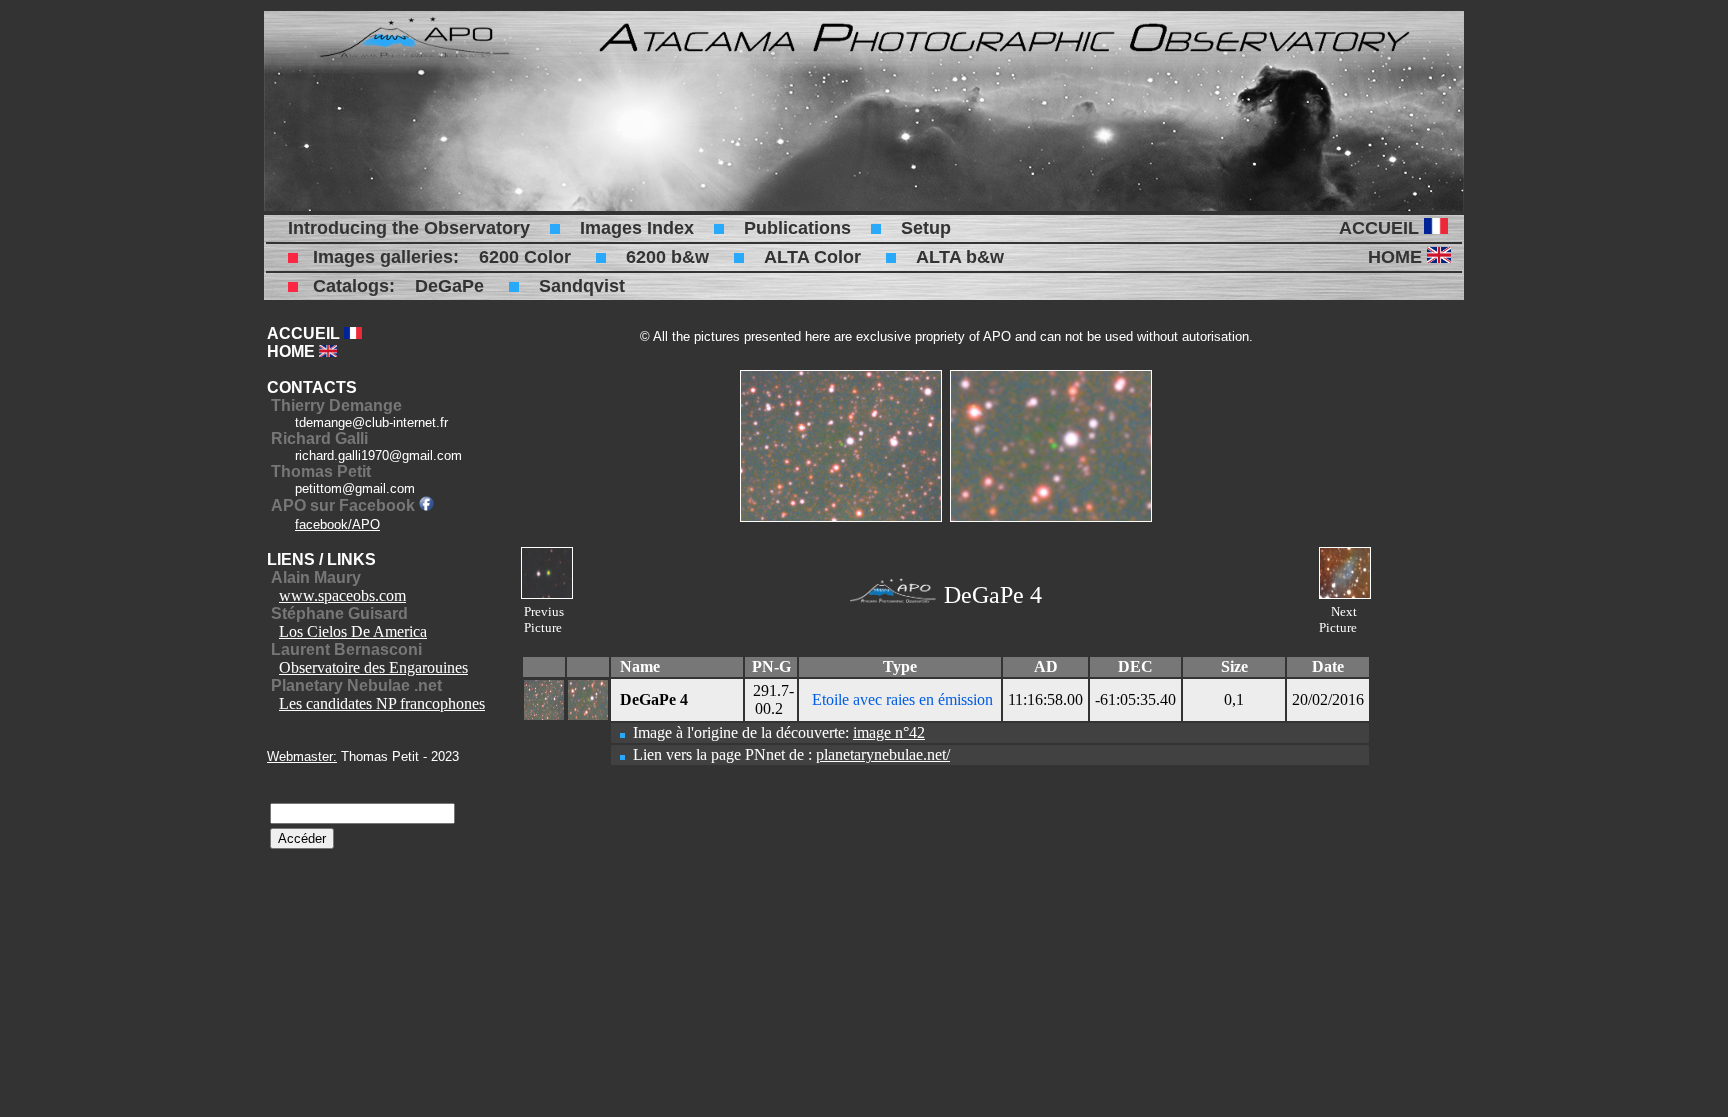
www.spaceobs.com (342, 595)
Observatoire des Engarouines (373, 667)
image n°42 (889, 732)
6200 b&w (667, 257)
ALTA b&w (960, 257)
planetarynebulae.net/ (883, 754)
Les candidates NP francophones (382, 703)
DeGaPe (449, 286)
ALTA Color (812, 257)
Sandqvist (582, 286)
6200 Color (525, 257)
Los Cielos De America (353, 631)
